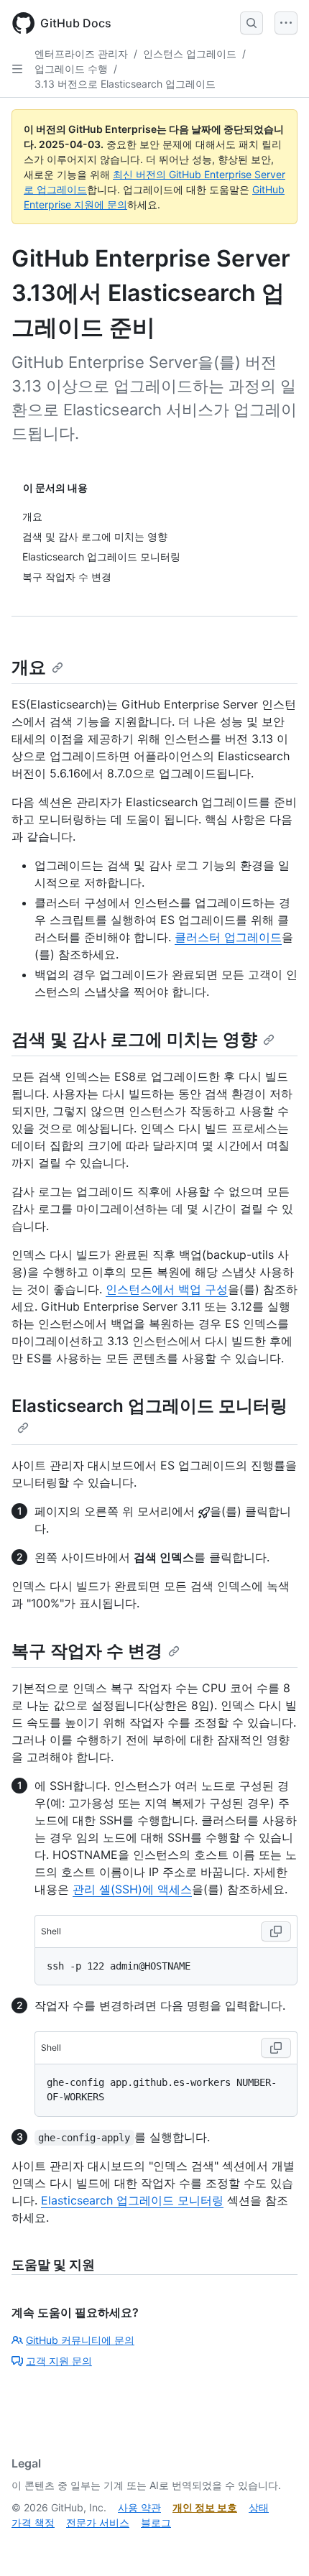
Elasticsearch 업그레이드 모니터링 (132, 2200)
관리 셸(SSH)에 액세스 (132, 1889)
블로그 (156, 2522)
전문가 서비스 (98, 2522)
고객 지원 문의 (59, 2361)
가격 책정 (33, 2522)
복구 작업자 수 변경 (87, 1651)
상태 (259, 2507)
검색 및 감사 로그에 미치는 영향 (134, 1039)
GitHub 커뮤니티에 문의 (80, 2340)
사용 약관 (139, 2507)
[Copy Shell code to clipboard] (276, 1931)
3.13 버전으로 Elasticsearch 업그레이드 (125, 84)
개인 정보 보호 (205, 2507)
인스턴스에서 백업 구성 (167, 1289)
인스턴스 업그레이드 (190, 54)
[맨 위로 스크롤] (277, 2544)
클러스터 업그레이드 (228, 937)
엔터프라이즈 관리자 (81, 54)
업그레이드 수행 (71, 69)
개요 (29, 667)
